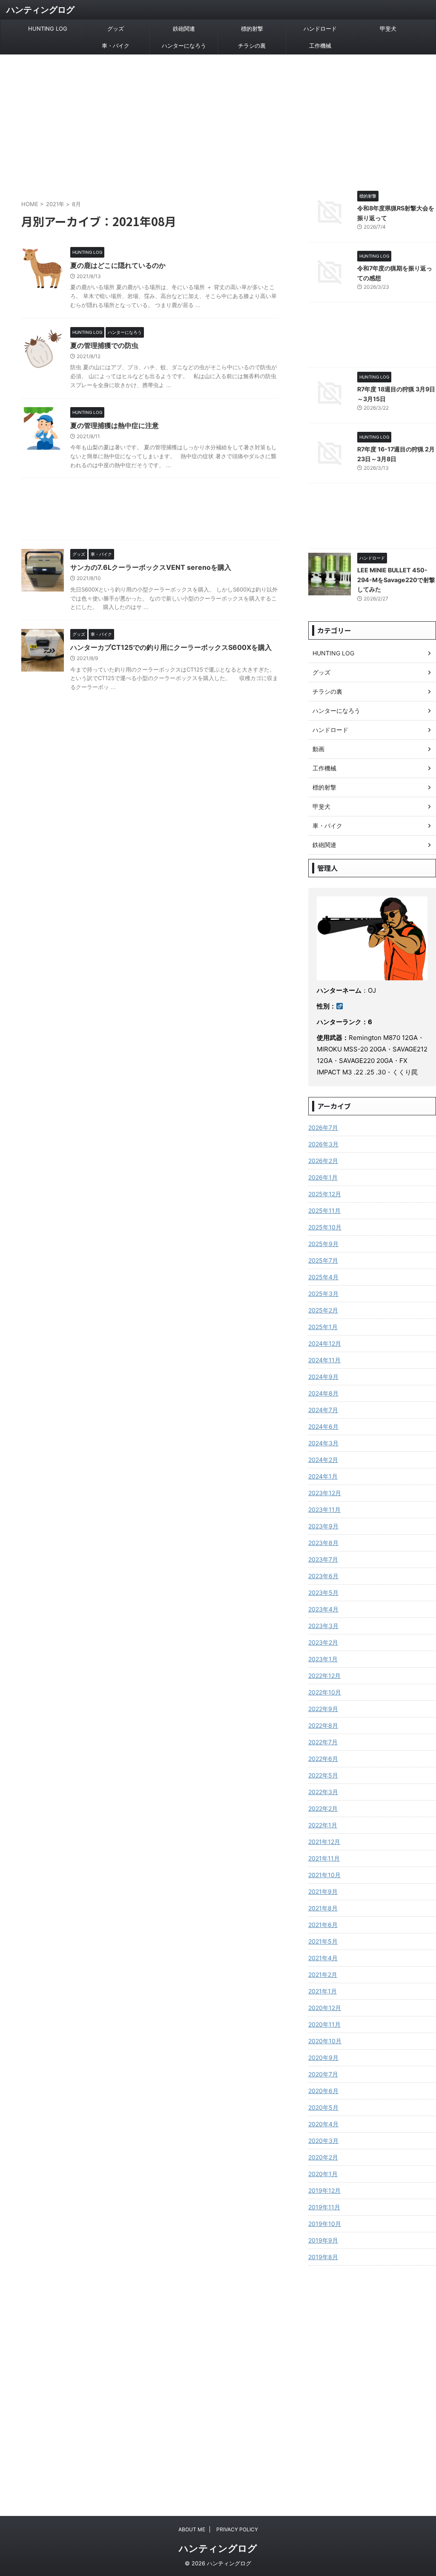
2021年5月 (323, 1941)
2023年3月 (323, 1626)
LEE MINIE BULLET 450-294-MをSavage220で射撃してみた (396, 580)
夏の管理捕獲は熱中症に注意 (115, 425)
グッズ (116, 29)
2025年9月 (323, 1244)
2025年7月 (323, 1260)
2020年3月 (323, 2141)
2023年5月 (323, 1592)
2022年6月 (323, 1759)
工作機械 (320, 46)
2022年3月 (323, 1792)
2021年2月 (323, 1974)
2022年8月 (323, 1725)
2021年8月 (323, 1908)
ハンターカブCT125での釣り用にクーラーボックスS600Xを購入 (171, 647)
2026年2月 (323, 1161)
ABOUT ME (192, 2529)
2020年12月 (325, 2008)
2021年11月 (324, 1858)
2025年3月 (323, 1294)
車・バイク (116, 46)
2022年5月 (323, 1775)
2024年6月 (323, 1426)
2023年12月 (325, 1493)
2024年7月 (323, 1410)
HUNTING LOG (48, 29)
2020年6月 (323, 2091)
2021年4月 (323, 1958)
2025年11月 (324, 1210)
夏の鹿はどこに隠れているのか (118, 265)
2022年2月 (323, 1808)
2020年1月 (323, 2174)
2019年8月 (323, 2257)
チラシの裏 (252, 46)
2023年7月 (323, 1559)
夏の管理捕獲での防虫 (104, 345)
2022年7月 (323, 1742)
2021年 (55, 204)
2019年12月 (324, 2190)
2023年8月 (323, 1543)
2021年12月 (324, 1842)
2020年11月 (324, 2024)
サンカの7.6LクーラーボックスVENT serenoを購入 (151, 567)
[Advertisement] (218, 118)
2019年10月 (325, 2224)
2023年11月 (324, 1509)
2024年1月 (323, 1476)
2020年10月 (325, 2041)
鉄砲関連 (184, 29)
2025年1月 (323, 1327)
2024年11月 (324, 1360)
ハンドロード (320, 29)
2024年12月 (325, 1343)
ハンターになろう (184, 46)
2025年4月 (323, 1277)
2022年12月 (324, 1676)
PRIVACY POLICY (237, 2529)
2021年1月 (323, 1991)
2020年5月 (323, 2107)
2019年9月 (323, 2240)
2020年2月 (323, 2157)
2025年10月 (325, 1227)
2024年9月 (323, 1377)
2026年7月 (323, 1127)
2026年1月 (323, 1177)
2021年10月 (324, 1875)
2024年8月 (323, 1393)
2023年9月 (323, 1526)
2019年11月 (324, 2207)
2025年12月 (325, 1194)
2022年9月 (323, 1709)
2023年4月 (323, 1609)
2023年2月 (323, 1642)
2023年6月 (323, 1576)
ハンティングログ (40, 10)
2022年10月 (325, 1692)
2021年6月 (323, 1925)
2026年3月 (323, 1144)
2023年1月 (323, 1659)
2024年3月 (323, 1443)
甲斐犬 (388, 29)
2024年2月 (323, 1460)
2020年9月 (323, 2058)
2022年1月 (323, 1825)
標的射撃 (252, 29)
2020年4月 (323, 2124)
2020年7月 (323, 2074)
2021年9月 (323, 1891)
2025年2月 (323, 1310)
